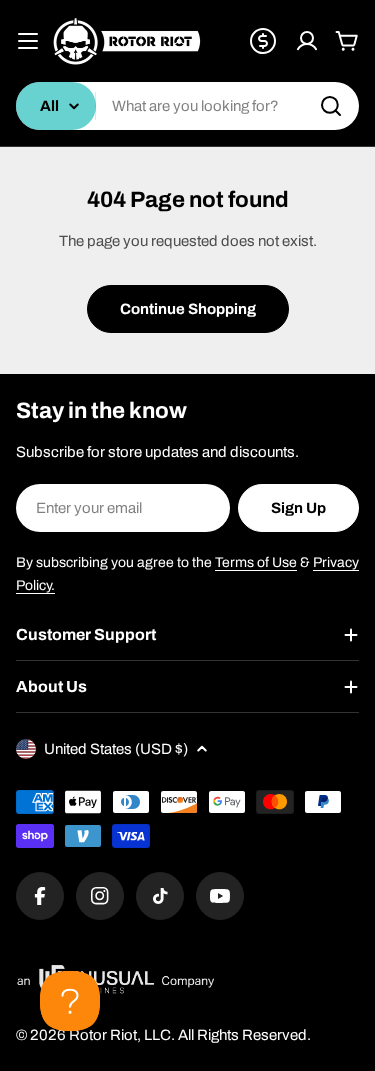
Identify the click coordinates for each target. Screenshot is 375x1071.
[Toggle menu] (28, 41)
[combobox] (187, 106)
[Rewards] (263, 41)
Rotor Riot (103, 1035)
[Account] (307, 41)
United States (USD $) (116, 749)
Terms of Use (256, 562)
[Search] (331, 106)
